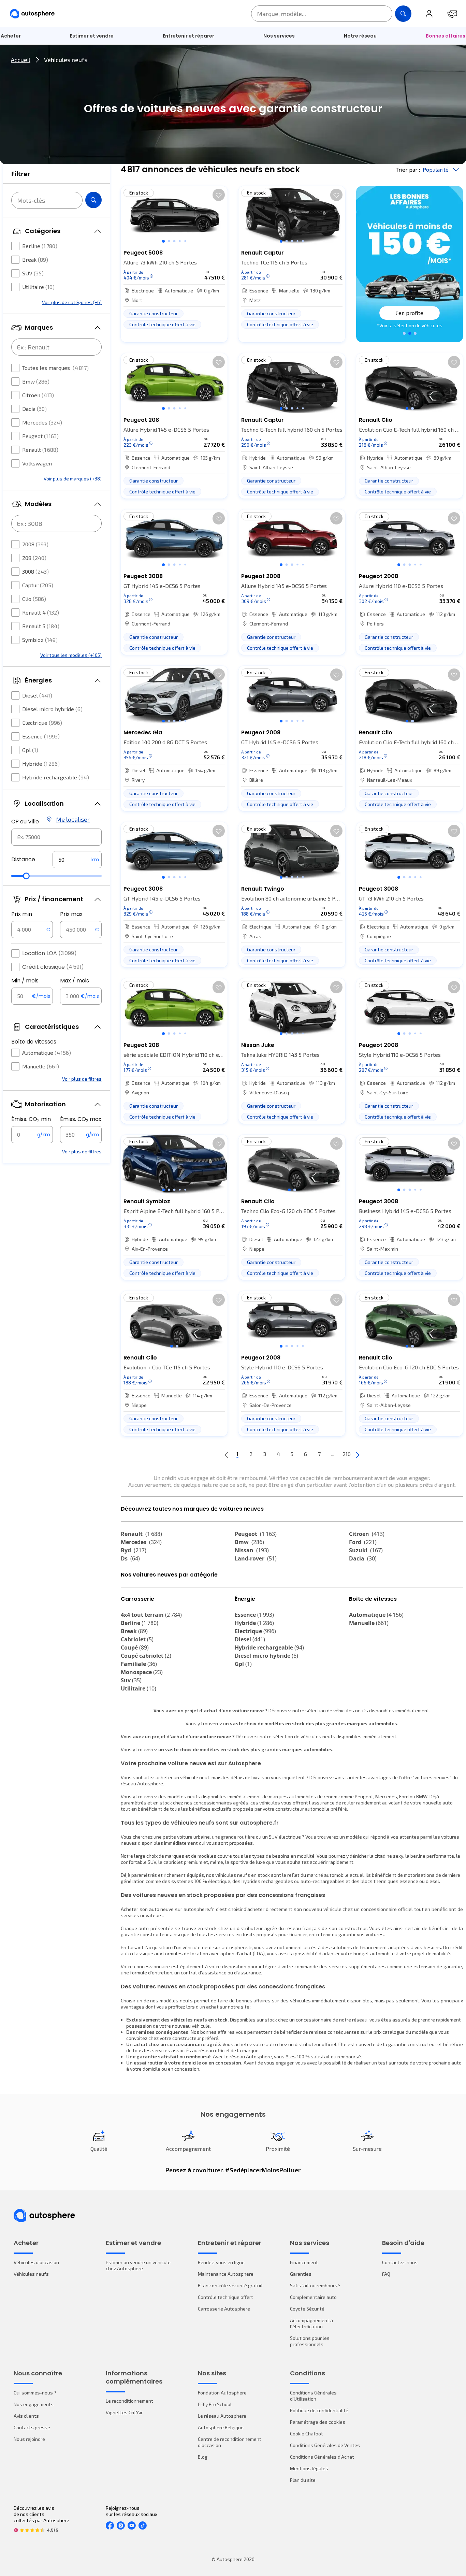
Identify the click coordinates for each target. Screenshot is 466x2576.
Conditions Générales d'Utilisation (313, 2396)
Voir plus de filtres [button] (82, 1079)
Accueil (21, 60)
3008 (35, 571)
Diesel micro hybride (52, 709)
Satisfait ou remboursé (315, 2285)
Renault (40, 450)
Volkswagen (37, 463)
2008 (35, 544)
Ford (363, 1542)
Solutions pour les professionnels (310, 2341)
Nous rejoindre (29, 2439)
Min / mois (25, 981)
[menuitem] (92, 36)
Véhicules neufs (31, 2274)
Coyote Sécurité (307, 2309)
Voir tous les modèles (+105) (71, 655)
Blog (203, 2457)
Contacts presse (32, 2427)
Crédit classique (53, 967)
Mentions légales (309, 2468)
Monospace (142, 1672)
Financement (304, 2262)
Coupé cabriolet (146, 1656)
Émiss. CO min (31, 1119)
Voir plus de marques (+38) (73, 479)
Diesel (37, 695)
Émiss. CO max (81, 1119)
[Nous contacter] (452, 14)
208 (34, 558)
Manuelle (41, 1066)
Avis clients (26, 2416)
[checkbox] (15, 246)
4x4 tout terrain (151, 1615)
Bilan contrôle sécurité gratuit (230, 2285)
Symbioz (40, 640)
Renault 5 (41, 626)
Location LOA (49, 953)
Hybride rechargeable (56, 777)
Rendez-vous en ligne (221, 2262)
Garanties (301, 2274)
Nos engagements (34, 2404)
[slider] (26, 876)
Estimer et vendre (92, 36)
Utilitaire (38, 287)
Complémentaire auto (313, 2297)
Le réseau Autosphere (222, 2416)
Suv (131, 1680)
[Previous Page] (227, 1454)
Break (35, 260)
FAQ (386, 2274)
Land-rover (256, 1558)
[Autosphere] (32, 14)
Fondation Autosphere (222, 2393)
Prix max (71, 914)
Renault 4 (41, 612)
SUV (33, 273)
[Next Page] (358, 1454)
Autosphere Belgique (221, 2427)
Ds (130, 1558)
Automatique (47, 1053)
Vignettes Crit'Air (124, 2412)
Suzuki (366, 1550)
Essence (41, 736)
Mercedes (42, 422)
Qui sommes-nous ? (35, 2393)
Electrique (42, 723)
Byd (134, 1550)
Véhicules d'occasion (36, 2262)
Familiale (139, 1664)
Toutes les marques (55, 368)
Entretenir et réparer (188, 36)
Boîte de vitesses (34, 1042)
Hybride (41, 764)
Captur (38, 585)
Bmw (36, 381)
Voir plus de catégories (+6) (72, 302)
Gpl (30, 750)
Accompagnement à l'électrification (311, 2323)
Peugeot (40, 436)
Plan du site (303, 2480)
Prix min (22, 914)
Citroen (38, 395)
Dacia (34, 409)
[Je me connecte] (429, 14)
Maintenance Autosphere (226, 2274)
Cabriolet (137, 1639)
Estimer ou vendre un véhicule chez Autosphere (138, 2265)
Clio (34, 599)
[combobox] (56, 837)
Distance (23, 859)
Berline (40, 246)
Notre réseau (360, 36)
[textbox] (77, 860)
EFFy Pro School (215, 2404)
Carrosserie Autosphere (224, 2309)
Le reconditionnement (129, 2401)
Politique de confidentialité (319, 2410)
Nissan (252, 1550)
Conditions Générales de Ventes (325, 2445)
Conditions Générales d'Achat (322, 2457)
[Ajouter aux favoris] (219, 195)
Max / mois (75, 981)
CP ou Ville (25, 822)
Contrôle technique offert (225, 2297)
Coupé (135, 1647)
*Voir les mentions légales (410, 325)
